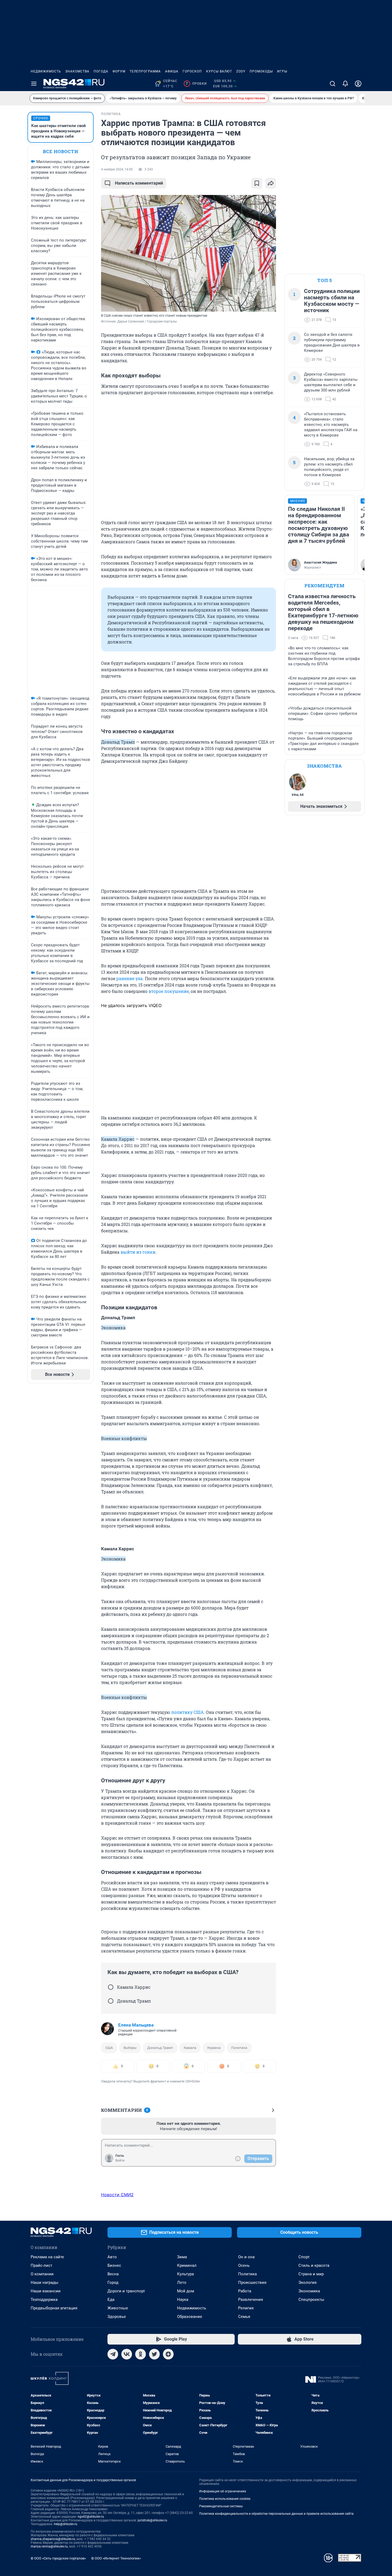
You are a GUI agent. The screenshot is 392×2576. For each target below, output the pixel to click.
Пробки (196, 84)
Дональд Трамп (160, 2048)
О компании (42, 2274)
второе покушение (169, 991)
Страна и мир (311, 2274)
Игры (282, 71)
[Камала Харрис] (111, 1987)
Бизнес (114, 2265)
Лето (182, 2282)
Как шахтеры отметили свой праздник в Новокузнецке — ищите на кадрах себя (59, 131)
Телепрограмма (145, 71)
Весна (113, 2274)
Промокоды (261, 71)
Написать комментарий (139, 183)
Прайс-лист (41, 2265)
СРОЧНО (41, 118)
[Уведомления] (345, 84)
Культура (185, 2274)
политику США (187, 1712)
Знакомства (77, 71)
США (109, 2048)
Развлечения (251, 2300)
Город (113, 2282)
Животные (118, 2308)
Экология (307, 2282)
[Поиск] (333, 84)
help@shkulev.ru (66, 2524)
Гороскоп (192, 71)
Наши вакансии (46, 2291)
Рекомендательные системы (221, 2506)
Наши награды (45, 2282)
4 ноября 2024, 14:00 (117, 169)
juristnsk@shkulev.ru (152, 2520)
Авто (112, 2257)
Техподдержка (44, 2300)
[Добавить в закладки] (257, 183)
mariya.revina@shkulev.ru (49, 2546)
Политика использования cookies (225, 2499)
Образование (190, 2317)
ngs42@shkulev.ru (91, 2517)
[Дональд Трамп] (111, 2001)
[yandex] (168, 2354)
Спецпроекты (311, 2300)
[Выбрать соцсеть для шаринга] (271, 183)
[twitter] (154, 2354)
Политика (239, 2048)
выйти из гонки (138, 1252)
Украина (214, 2048)
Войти (120, 2161)
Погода (101, 71)
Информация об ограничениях (223, 2491)
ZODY (241, 71)
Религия (246, 2308)
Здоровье (117, 2317)
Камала (190, 2048)
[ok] (141, 2354)
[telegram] (113, 2354)
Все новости (61, 151)
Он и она (246, 2257)
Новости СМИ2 (117, 2195)
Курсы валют (219, 71)
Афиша (172, 71)
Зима (182, 2257)
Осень (244, 2265)
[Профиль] (358, 84)
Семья (244, 2317)
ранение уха (129, 978)
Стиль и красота (314, 2265)
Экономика (309, 2291)
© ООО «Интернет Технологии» (116, 2558)
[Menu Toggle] (34, 84)
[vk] (127, 2354)
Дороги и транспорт (126, 2291)
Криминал (187, 2265)
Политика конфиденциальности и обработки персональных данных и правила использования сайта (276, 2514)
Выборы (130, 2048)
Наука (183, 2300)
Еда (111, 2300)
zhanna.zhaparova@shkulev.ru (53, 2539)
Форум (119, 71)
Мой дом (186, 2291)
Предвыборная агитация (54, 2308)
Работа (245, 2291)
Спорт (304, 2257)
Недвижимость (46, 71)
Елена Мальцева (136, 2025)
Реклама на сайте (47, 2257)
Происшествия (252, 2282)
